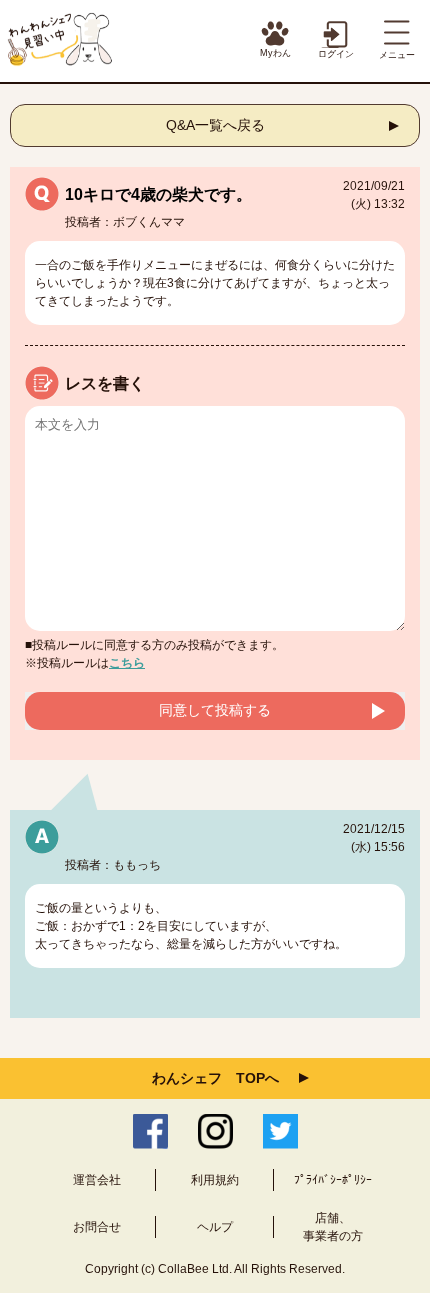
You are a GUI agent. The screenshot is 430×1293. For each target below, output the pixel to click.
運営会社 (97, 1180)
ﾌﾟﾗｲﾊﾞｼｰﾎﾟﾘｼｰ (333, 1180)
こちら (127, 663)
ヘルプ (215, 1227)
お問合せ (97, 1227)
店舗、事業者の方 (333, 1227)
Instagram (215, 1131)
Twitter (280, 1131)
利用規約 (215, 1180)
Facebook (150, 1131)
